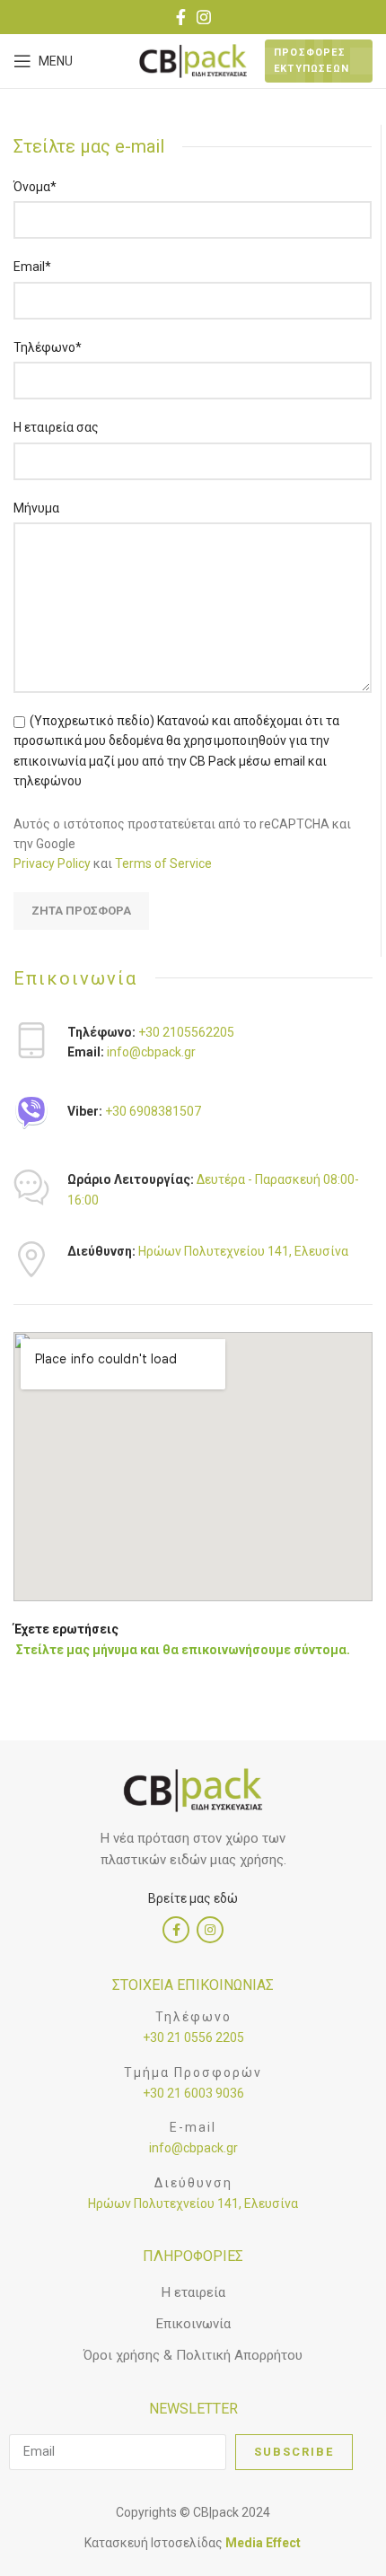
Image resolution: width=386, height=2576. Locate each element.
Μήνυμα (36, 508)
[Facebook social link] (181, 17)
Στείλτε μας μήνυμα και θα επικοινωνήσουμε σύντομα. (182, 1650)
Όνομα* (35, 187)
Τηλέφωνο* (48, 347)
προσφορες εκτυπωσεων (311, 61)
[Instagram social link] (204, 17)
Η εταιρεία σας (56, 427)
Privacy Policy (52, 863)
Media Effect (263, 2543)
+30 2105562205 (185, 1032)
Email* (32, 267)
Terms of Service (163, 863)
